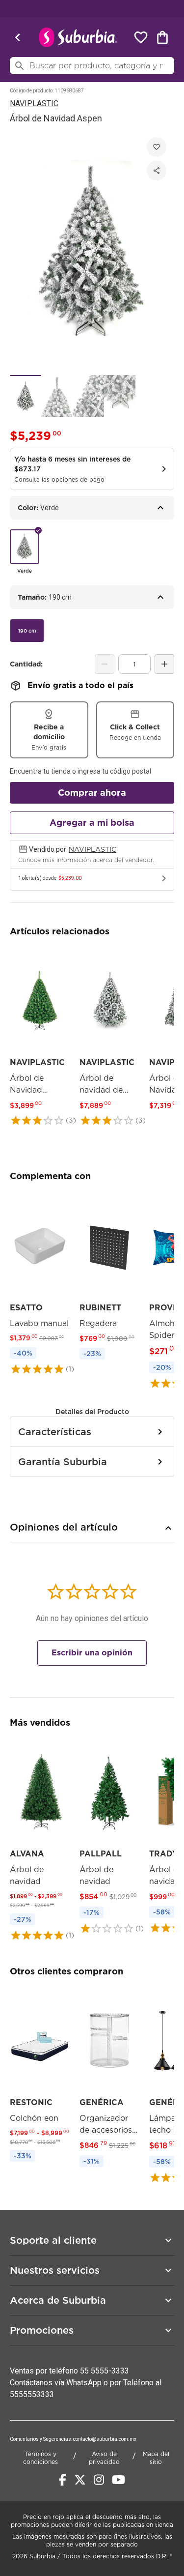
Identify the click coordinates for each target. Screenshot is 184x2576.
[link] (40, 1037)
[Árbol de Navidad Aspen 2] (57, 396)
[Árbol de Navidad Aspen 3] (88, 396)
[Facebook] (63, 2480)
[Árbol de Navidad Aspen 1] (26, 396)
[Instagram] (99, 2480)
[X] (80, 2480)
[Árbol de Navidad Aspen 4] (120, 396)
